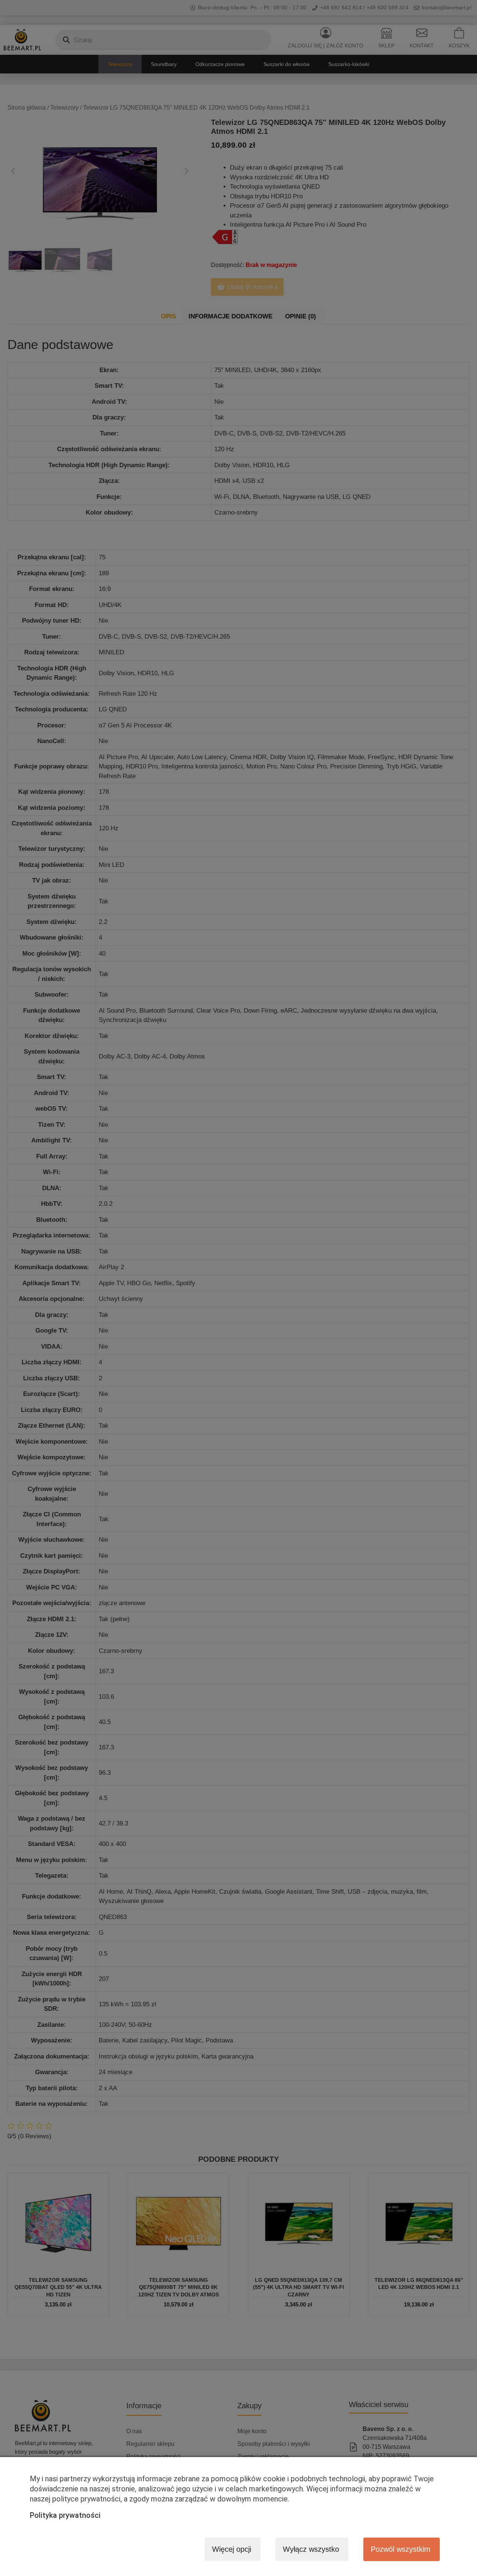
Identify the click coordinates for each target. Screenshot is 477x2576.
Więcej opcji (232, 2549)
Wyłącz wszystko (311, 2549)
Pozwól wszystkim (401, 2549)
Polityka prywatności (65, 2515)
